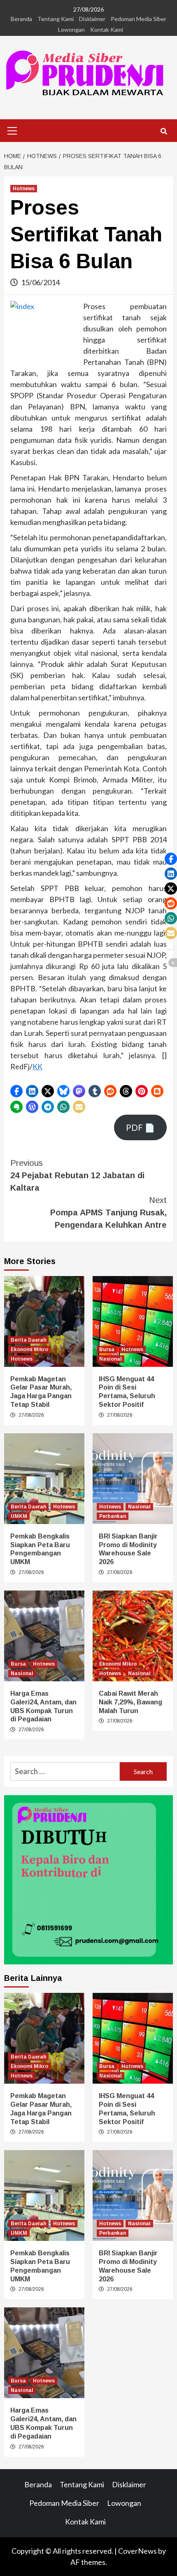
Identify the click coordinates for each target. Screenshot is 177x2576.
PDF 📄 (140, 1127)
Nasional (111, 1359)
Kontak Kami (107, 30)
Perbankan (113, 1516)
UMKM (19, 1516)
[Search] (164, 132)
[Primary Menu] (12, 130)
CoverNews (137, 2551)
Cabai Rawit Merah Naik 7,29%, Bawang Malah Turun (130, 1702)
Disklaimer (92, 19)
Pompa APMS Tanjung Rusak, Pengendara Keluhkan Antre (108, 1212)
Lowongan (71, 30)
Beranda (21, 19)
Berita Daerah (28, 1340)
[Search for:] (65, 1771)
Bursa (107, 1349)
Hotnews (24, 189)
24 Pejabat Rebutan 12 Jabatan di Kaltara (77, 1175)
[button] (16, 1091)
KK (37, 1066)
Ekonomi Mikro (29, 1349)
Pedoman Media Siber (139, 19)
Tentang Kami (56, 19)
